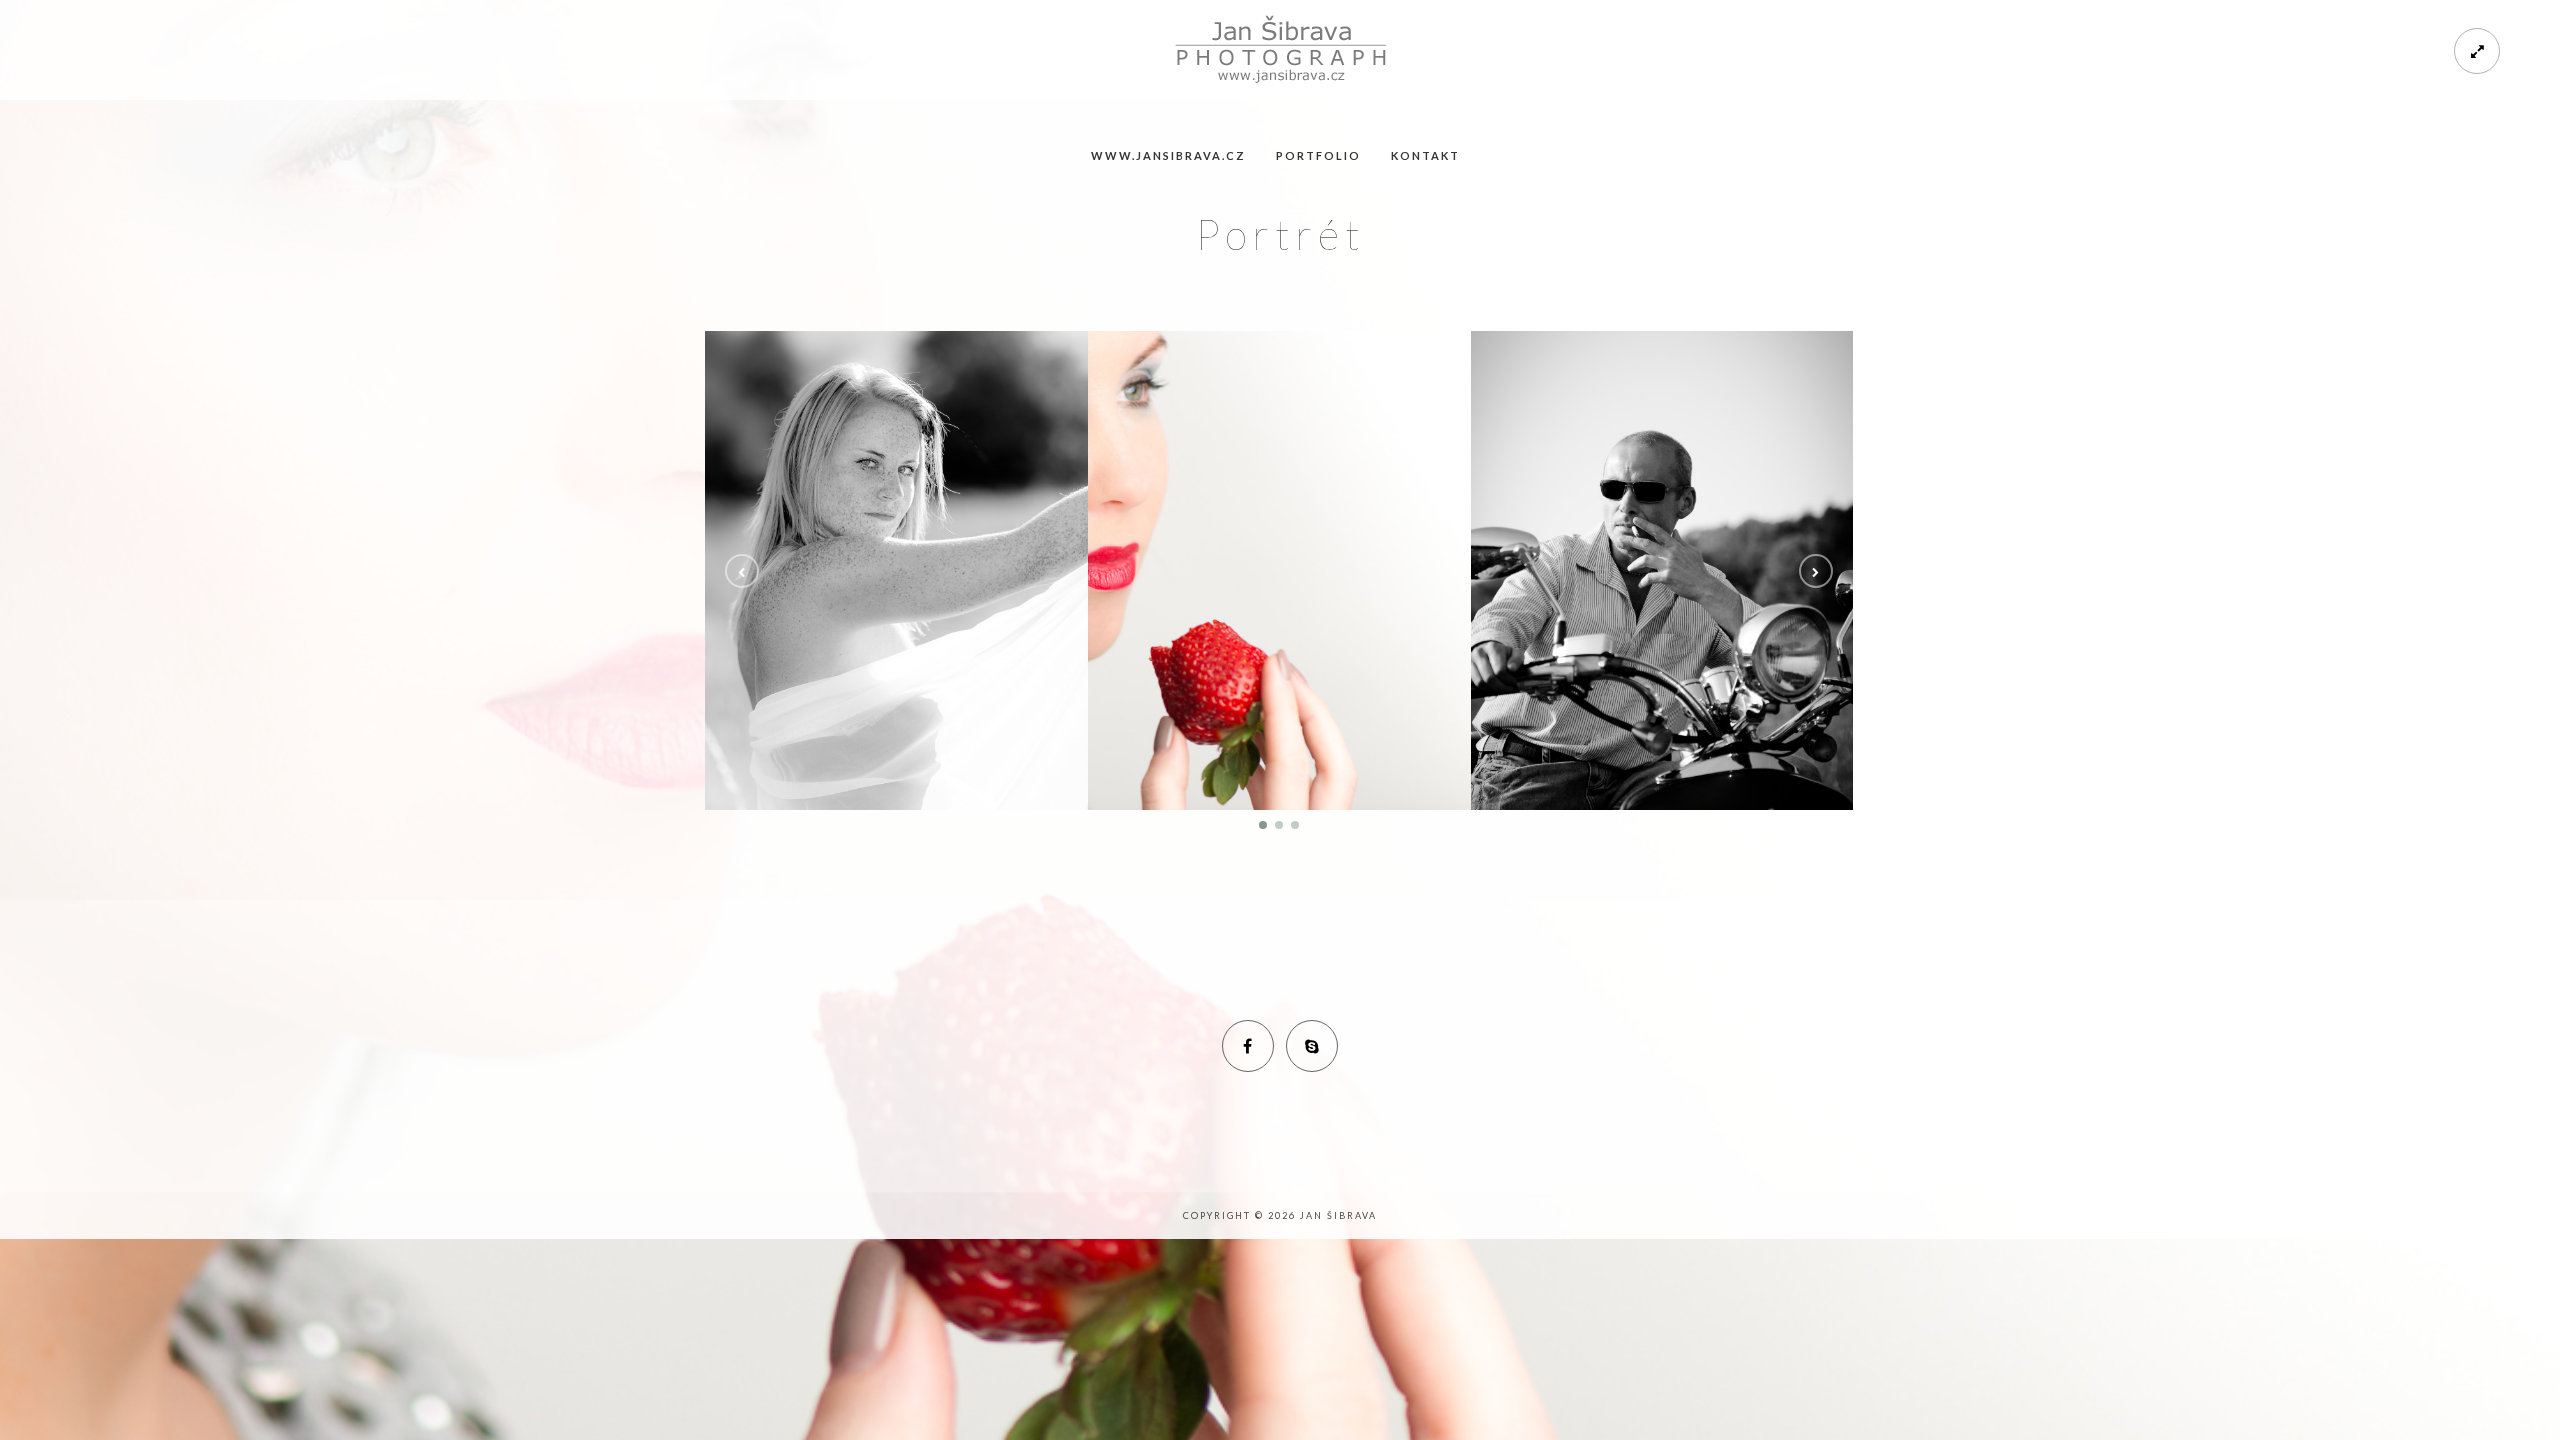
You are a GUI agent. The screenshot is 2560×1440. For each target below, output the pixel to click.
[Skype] (1312, 1046)
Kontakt (1425, 155)
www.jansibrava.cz (1168, 155)
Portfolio (1318, 155)
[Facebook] (1248, 1046)
